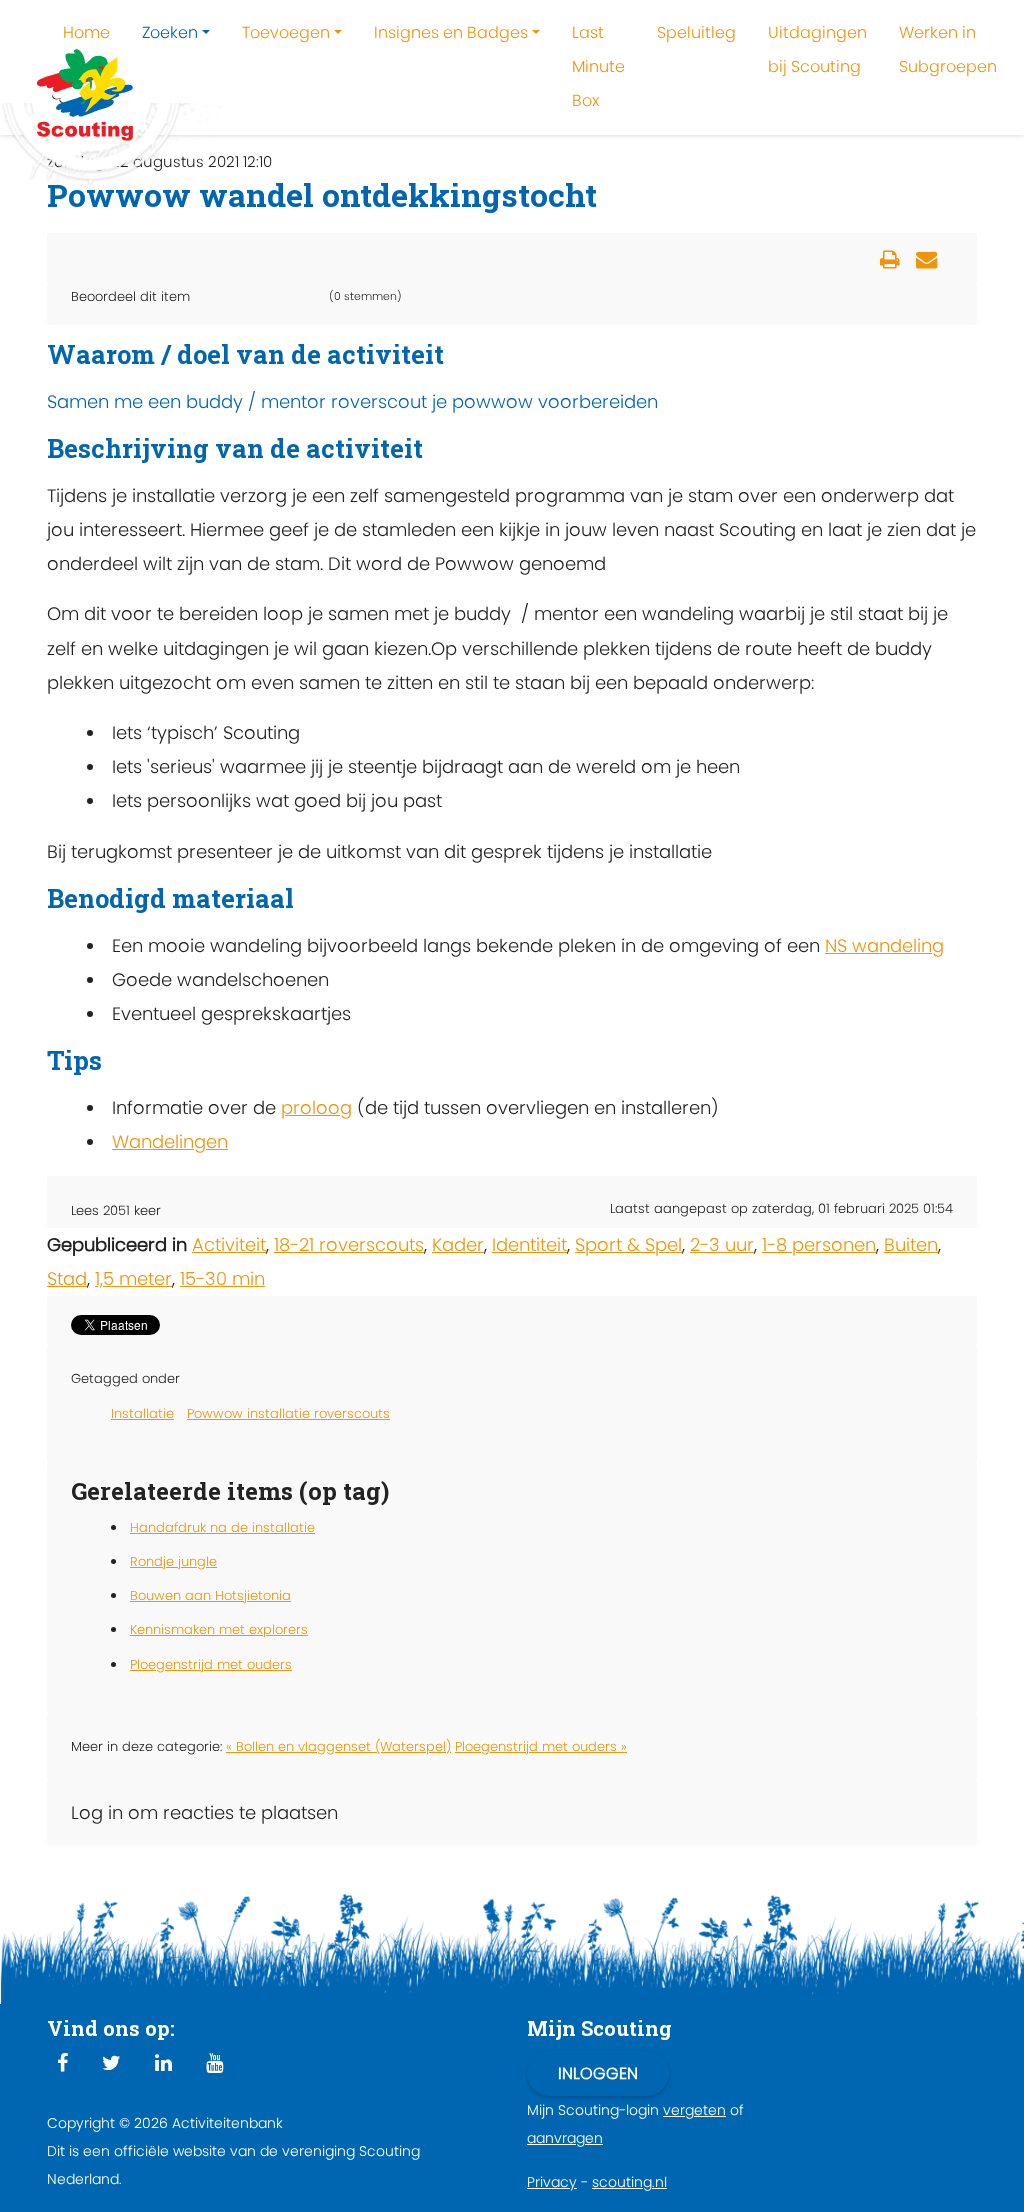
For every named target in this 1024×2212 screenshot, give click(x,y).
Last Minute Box (598, 66)
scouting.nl (629, 2182)
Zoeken (170, 32)
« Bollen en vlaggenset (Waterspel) (338, 1746)
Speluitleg (696, 32)
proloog (316, 1107)
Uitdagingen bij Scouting (817, 49)
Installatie (142, 1413)
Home (86, 32)
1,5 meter (133, 1278)
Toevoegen (286, 32)
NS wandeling (884, 945)
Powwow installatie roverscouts (288, 1413)
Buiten (911, 1244)
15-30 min (222, 1278)
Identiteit (529, 1244)
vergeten (694, 2110)
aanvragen (565, 2138)
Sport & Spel (628, 1244)
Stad (67, 1278)
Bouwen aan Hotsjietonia (210, 1595)
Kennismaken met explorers (219, 1629)
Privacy (552, 2182)
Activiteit (229, 1244)
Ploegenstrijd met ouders (211, 1664)
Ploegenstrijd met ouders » (541, 1746)
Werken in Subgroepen (948, 49)
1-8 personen (819, 1244)
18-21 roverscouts (349, 1244)
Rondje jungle (173, 1561)
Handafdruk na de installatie (222, 1527)
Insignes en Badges (451, 32)
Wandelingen (170, 1141)
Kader (458, 1244)
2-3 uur (722, 1244)
